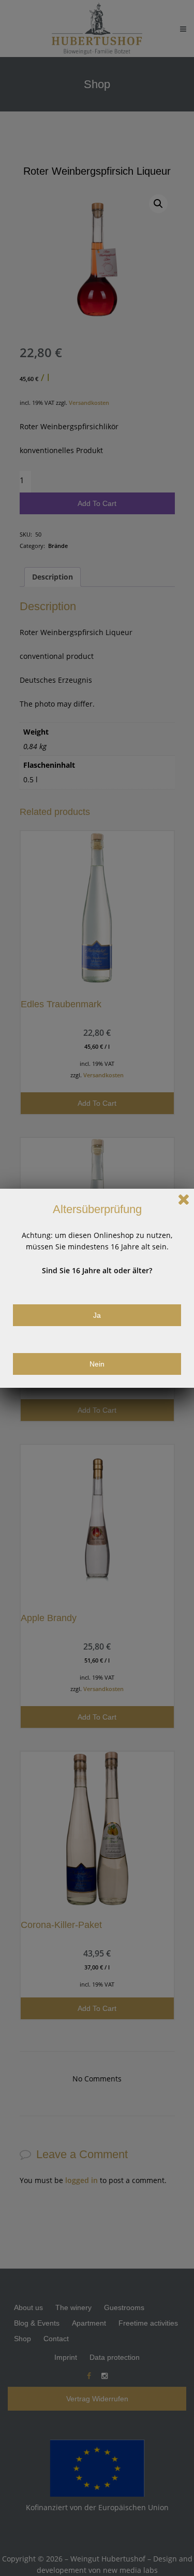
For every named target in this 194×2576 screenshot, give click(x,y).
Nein (97, 1364)
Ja (97, 1315)
